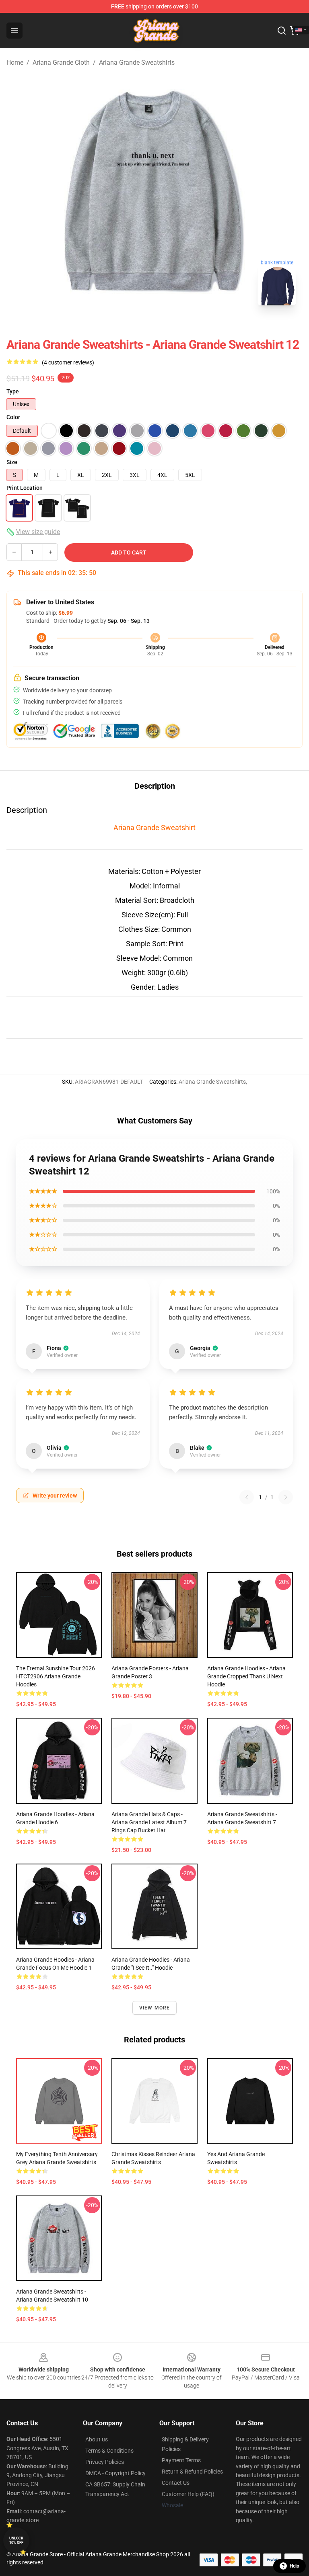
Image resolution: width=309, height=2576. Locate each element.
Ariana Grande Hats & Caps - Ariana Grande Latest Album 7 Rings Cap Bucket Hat (149, 1822)
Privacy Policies (105, 2462)
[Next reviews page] (286, 1497)
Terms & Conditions (109, 2451)
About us (97, 2439)
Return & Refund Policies (192, 2472)
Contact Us (176, 2483)
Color (13, 417)
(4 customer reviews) (68, 362)
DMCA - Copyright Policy (115, 2473)
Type (13, 391)
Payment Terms (181, 2460)
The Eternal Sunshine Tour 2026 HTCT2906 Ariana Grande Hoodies (56, 1676)
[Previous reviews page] (247, 1497)
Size (12, 462)
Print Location (25, 488)
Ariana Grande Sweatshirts (137, 62)
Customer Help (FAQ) (188, 2494)
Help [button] (295, 2566)
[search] (282, 31)
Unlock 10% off (16, 2540)
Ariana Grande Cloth (61, 62)
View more (155, 2008)
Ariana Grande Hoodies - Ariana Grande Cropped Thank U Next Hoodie (246, 1676)
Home (15, 62)
